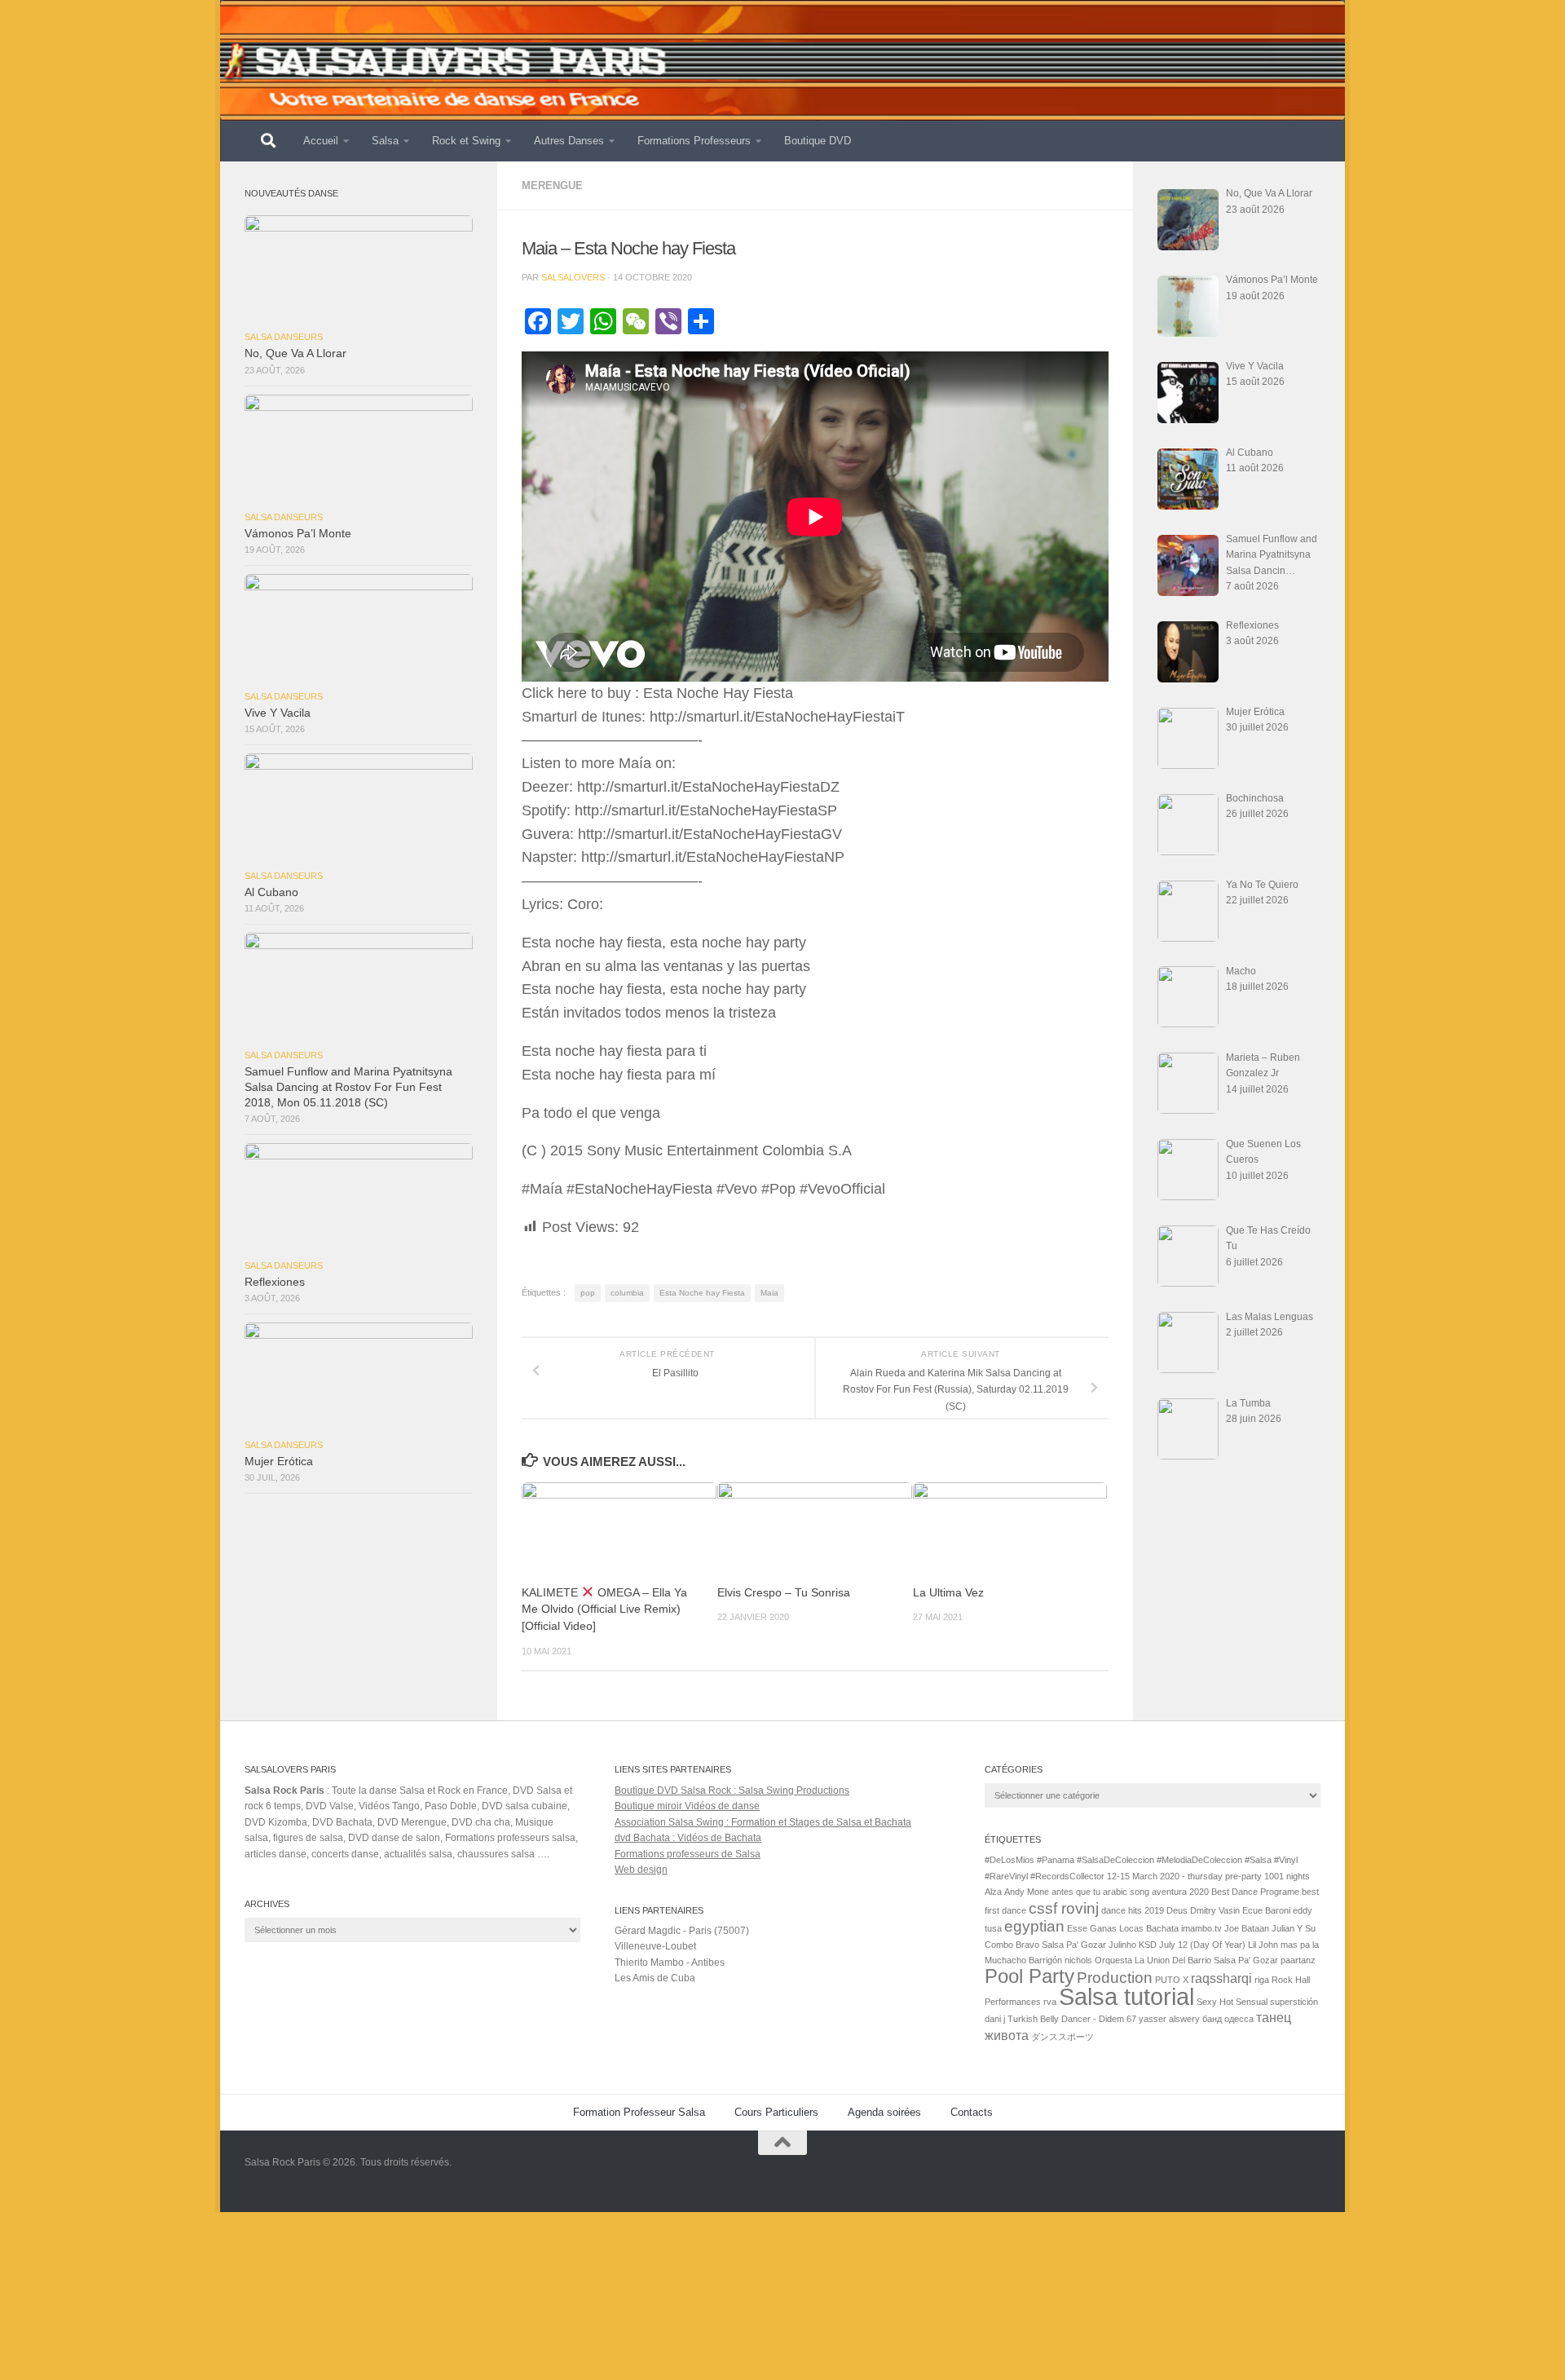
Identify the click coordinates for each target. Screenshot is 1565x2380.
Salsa (385, 141)
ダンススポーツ (1062, 2037)
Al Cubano (271, 892)
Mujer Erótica (279, 1462)
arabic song (1126, 1892)
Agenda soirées (884, 2112)
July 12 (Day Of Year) (1202, 1945)
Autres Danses (569, 141)
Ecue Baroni (1266, 1910)
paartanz (1298, 1960)
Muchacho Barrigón (1023, 1960)
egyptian (1034, 1926)
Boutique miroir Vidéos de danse (687, 1806)
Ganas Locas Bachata (1134, 1928)
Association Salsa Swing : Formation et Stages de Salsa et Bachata (763, 1822)
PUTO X (1172, 1980)
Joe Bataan (1247, 1928)
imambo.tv (1201, 1928)
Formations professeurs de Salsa (688, 1854)
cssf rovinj (1064, 1908)
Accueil (321, 141)
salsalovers (573, 277)
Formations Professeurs (694, 141)
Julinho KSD (1133, 1945)
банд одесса (1228, 2019)
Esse (1077, 1928)
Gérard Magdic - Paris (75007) (682, 1931)
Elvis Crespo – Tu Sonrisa (784, 1593)
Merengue (552, 185)
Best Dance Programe (1255, 1892)
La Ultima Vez (948, 1593)
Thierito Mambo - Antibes (670, 1963)
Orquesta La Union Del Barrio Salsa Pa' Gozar (1186, 1960)
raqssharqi (1221, 1978)
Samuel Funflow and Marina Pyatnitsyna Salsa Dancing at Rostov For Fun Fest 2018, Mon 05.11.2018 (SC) (348, 1087)
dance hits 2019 (1133, 1910)
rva (1050, 2002)
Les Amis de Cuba (655, 1978)
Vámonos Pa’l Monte (298, 534)
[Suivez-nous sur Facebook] (1309, 2175)
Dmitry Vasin (1215, 1910)
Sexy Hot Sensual (1232, 2002)
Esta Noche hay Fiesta (702, 1293)
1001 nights (1287, 1876)
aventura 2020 (1180, 1892)
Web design (641, 1870)
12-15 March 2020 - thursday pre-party (1184, 1876)
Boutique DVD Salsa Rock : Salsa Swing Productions (732, 1791)
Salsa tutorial (1126, 1996)
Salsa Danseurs (284, 337)
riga (1262, 1980)
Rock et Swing (466, 141)
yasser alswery (1169, 2019)
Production (1115, 1978)
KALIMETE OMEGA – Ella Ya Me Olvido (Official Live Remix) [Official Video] (604, 1609)
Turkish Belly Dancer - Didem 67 (1072, 2019)
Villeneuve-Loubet (655, 1946)
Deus (1177, 1910)
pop (588, 1293)
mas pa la (1300, 1945)
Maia (769, 1293)
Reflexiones (275, 1282)
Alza (993, 1892)
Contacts (972, 2112)
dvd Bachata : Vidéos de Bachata (688, 1838)
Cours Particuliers (776, 2112)
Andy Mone (1027, 1892)
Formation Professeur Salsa (639, 2112)
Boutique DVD (818, 141)
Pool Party (1029, 1976)
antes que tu (1076, 1892)
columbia (627, 1293)
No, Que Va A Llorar (295, 353)
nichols (1078, 1960)
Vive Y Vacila (278, 713)
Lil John (1263, 1945)
